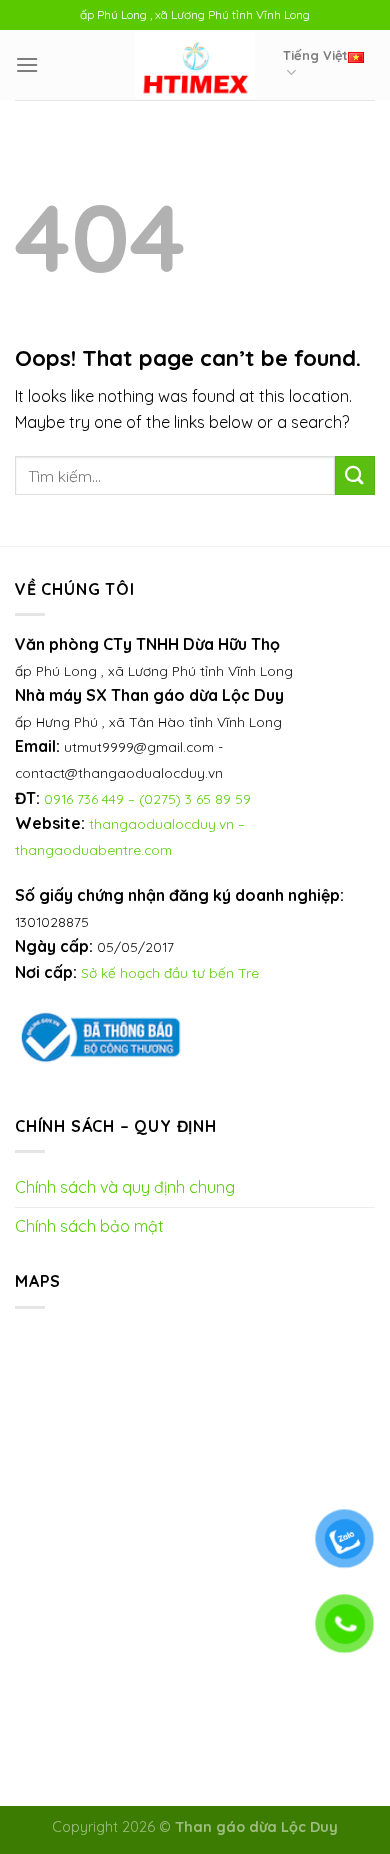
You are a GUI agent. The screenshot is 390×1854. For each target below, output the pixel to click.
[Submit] (355, 475)
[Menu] (27, 64)
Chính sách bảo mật (89, 1226)
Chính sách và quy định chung (125, 1187)
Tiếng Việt (315, 55)
